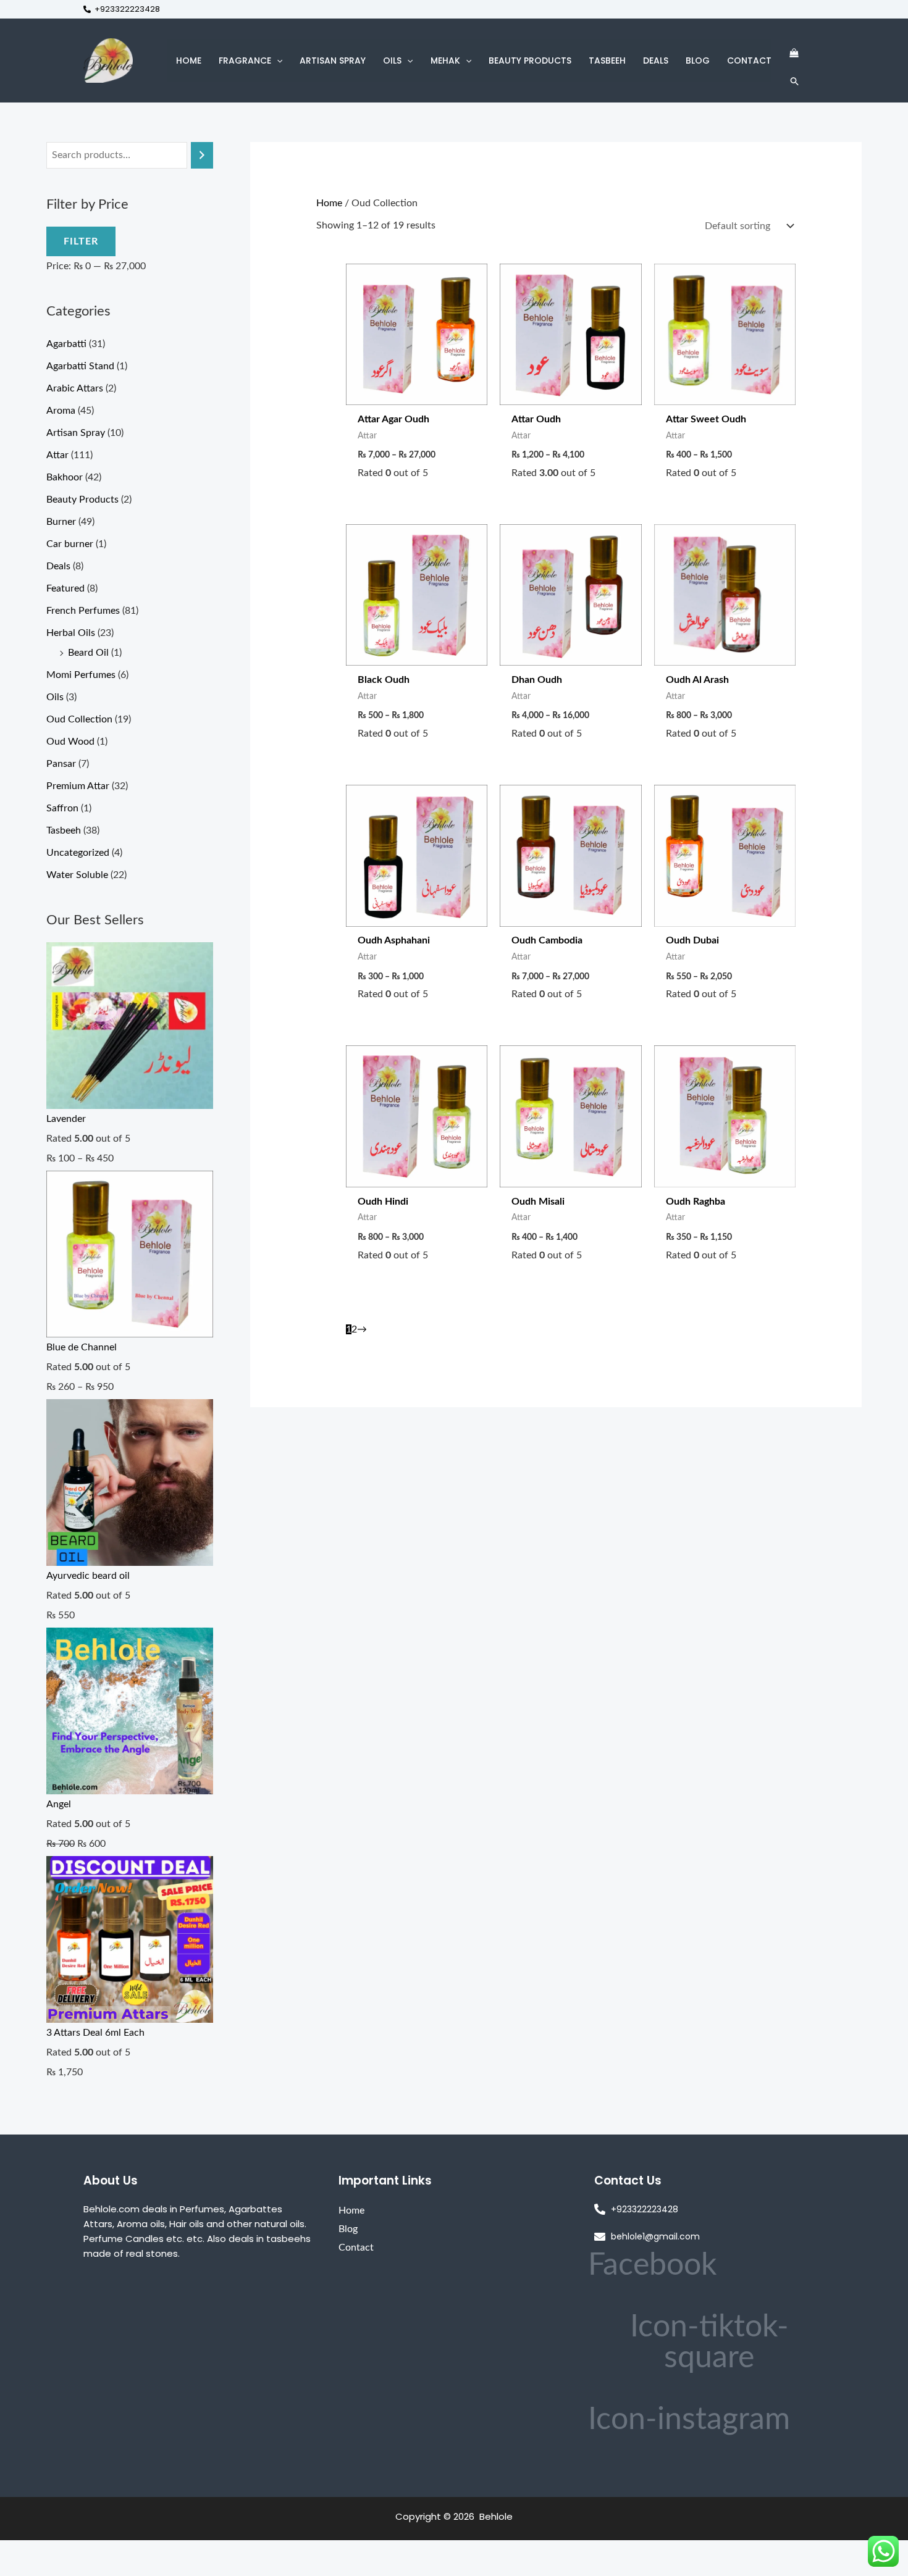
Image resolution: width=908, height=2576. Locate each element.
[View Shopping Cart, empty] (794, 53)
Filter (81, 241)
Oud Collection (79, 719)
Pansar (61, 764)
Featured (65, 588)
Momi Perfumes (81, 675)
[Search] (202, 155)
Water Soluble (77, 875)
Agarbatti (66, 344)
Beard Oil (88, 653)
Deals (58, 566)
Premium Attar (78, 786)
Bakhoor (65, 477)
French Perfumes (83, 611)
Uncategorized (78, 853)
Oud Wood (70, 742)
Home (329, 203)
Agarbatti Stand (80, 366)
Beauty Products (82, 500)
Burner (61, 522)
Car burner (70, 544)
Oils (55, 697)
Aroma (61, 411)
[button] (277, 61)
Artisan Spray (76, 433)
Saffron (62, 808)
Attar (57, 455)
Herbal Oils (71, 633)
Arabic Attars (75, 388)
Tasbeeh (64, 830)
